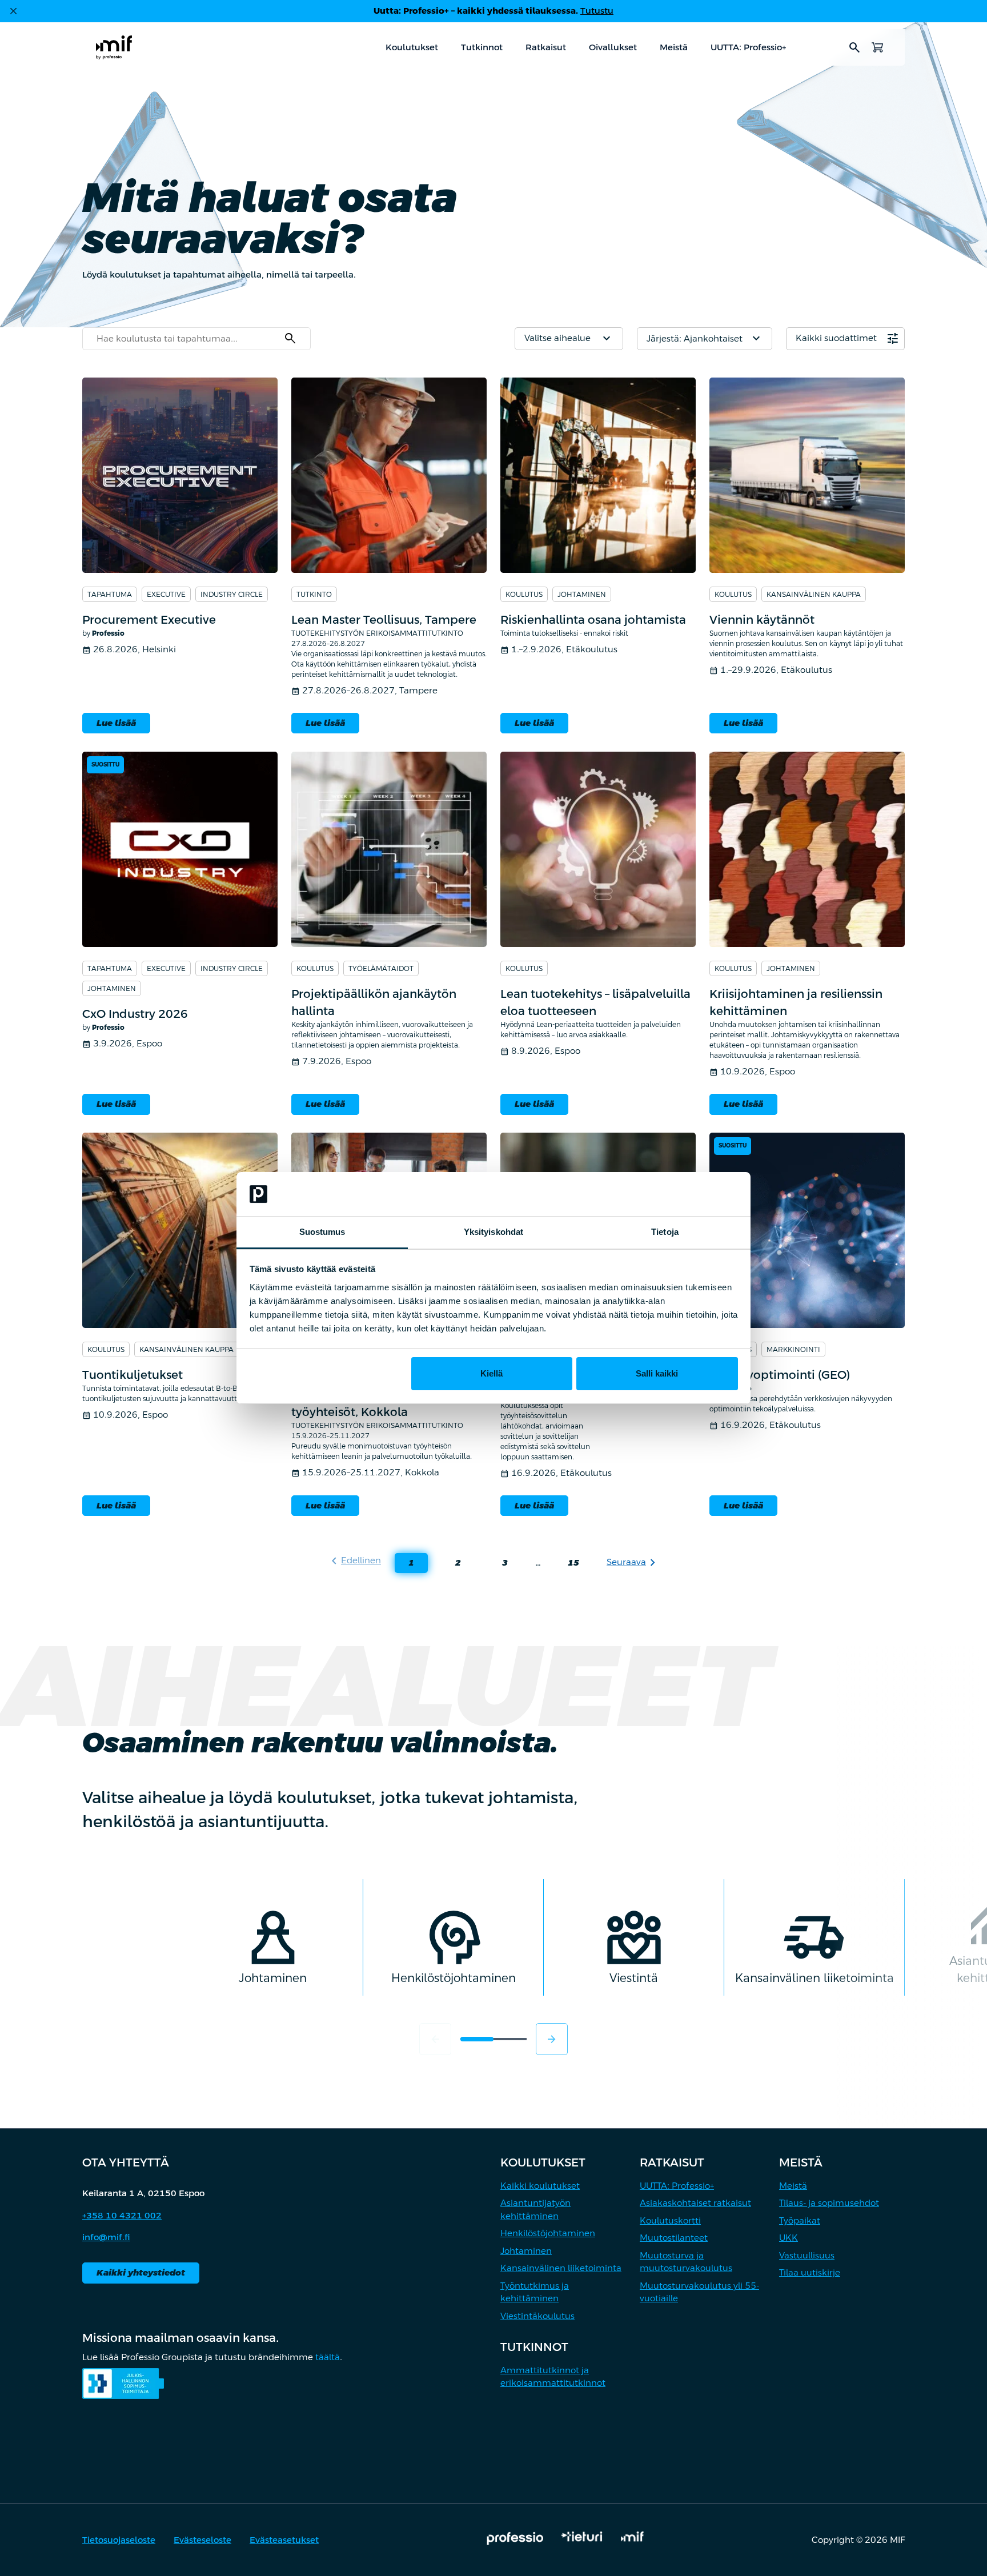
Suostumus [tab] (322, 1232)
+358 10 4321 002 (122, 2215)
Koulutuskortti (670, 2220)
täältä (328, 2357)
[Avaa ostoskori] (877, 47)
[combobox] (196, 339)
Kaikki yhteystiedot (141, 2272)
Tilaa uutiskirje (810, 2272)
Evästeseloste (202, 2540)
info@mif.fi (106, 2237)
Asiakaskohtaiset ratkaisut (695, 2203)
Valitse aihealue (569, 339)
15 (567, 1565)
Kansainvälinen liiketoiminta (561, 2268)
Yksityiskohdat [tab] (493, 1232)
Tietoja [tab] (665, 1232)
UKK (789, 2238)
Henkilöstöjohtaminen (548, 2233)
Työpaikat (800, 2220)
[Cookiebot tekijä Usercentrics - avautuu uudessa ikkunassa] (688, 1194)
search (854, 47)
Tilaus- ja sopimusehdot (829, 2203)
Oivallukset (613, 47)
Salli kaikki (657, 1373)
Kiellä (492, 1373)
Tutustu (597, 11)
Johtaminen (526, 2251)
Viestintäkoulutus (537, 2316)
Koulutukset (412, 47)
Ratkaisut (546, 47)
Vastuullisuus (807, 2255)
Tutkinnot (482, 47)
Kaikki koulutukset (540, 2186)
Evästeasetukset (284, 2540)
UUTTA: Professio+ (748, 47)
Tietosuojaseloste (119, 2540)
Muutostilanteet (674, 2238)
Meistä (674, 47)
